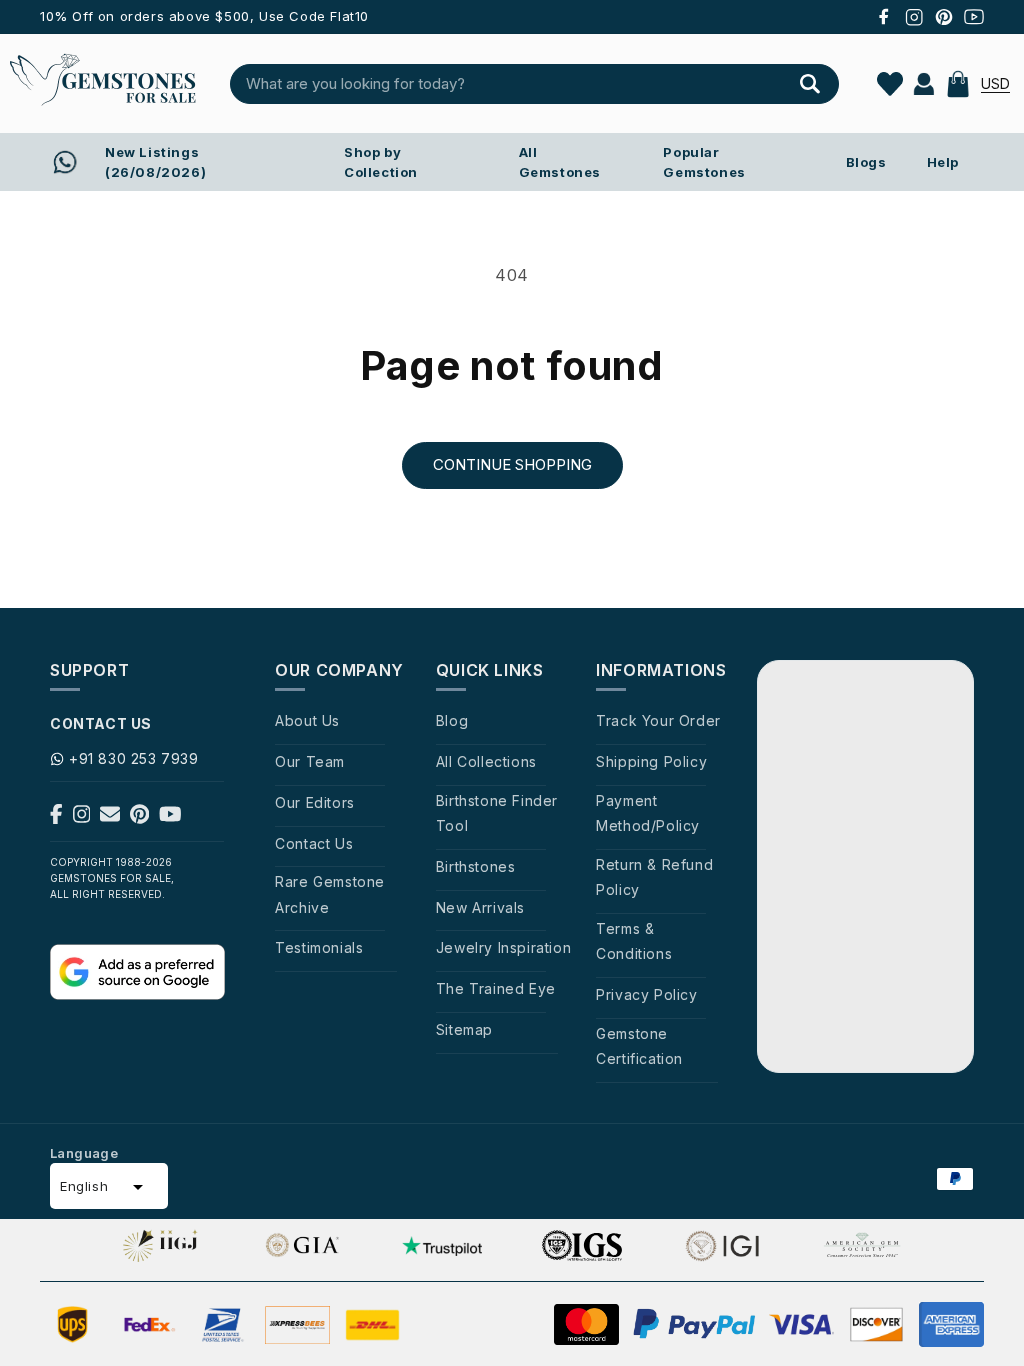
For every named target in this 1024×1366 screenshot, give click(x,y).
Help (943, 162)
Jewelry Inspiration (503, 947)
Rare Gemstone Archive (330, 894)
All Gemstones (560, 162)
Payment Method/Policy (648, 813)
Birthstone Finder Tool (497, 813)
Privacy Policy (646, 994)
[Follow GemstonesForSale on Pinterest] (139, 818)
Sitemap (464, 1029)
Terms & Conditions (634, 941)
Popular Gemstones (704, 162)
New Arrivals (480, 907)
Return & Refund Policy (654, 877)
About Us (307, 720)
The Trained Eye (496, 988)
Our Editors (315, 802)
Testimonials (319, 947)
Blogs (866, 162)
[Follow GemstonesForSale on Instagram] (82, 818)
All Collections (486, 761)
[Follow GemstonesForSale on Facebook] (56, 818)
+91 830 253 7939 (134, 758)
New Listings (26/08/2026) (155, 162)
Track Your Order (658, 720)
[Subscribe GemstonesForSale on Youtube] (170, 818)
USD (995, 83)
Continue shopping (512, 464)
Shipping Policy (651, 761)
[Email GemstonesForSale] (110, 818)
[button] (958, 84)
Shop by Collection (381, 162)
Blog (452, 720)
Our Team (310, 761)
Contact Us (314, 843)
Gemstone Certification (639, 1046)
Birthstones (476, 866)
